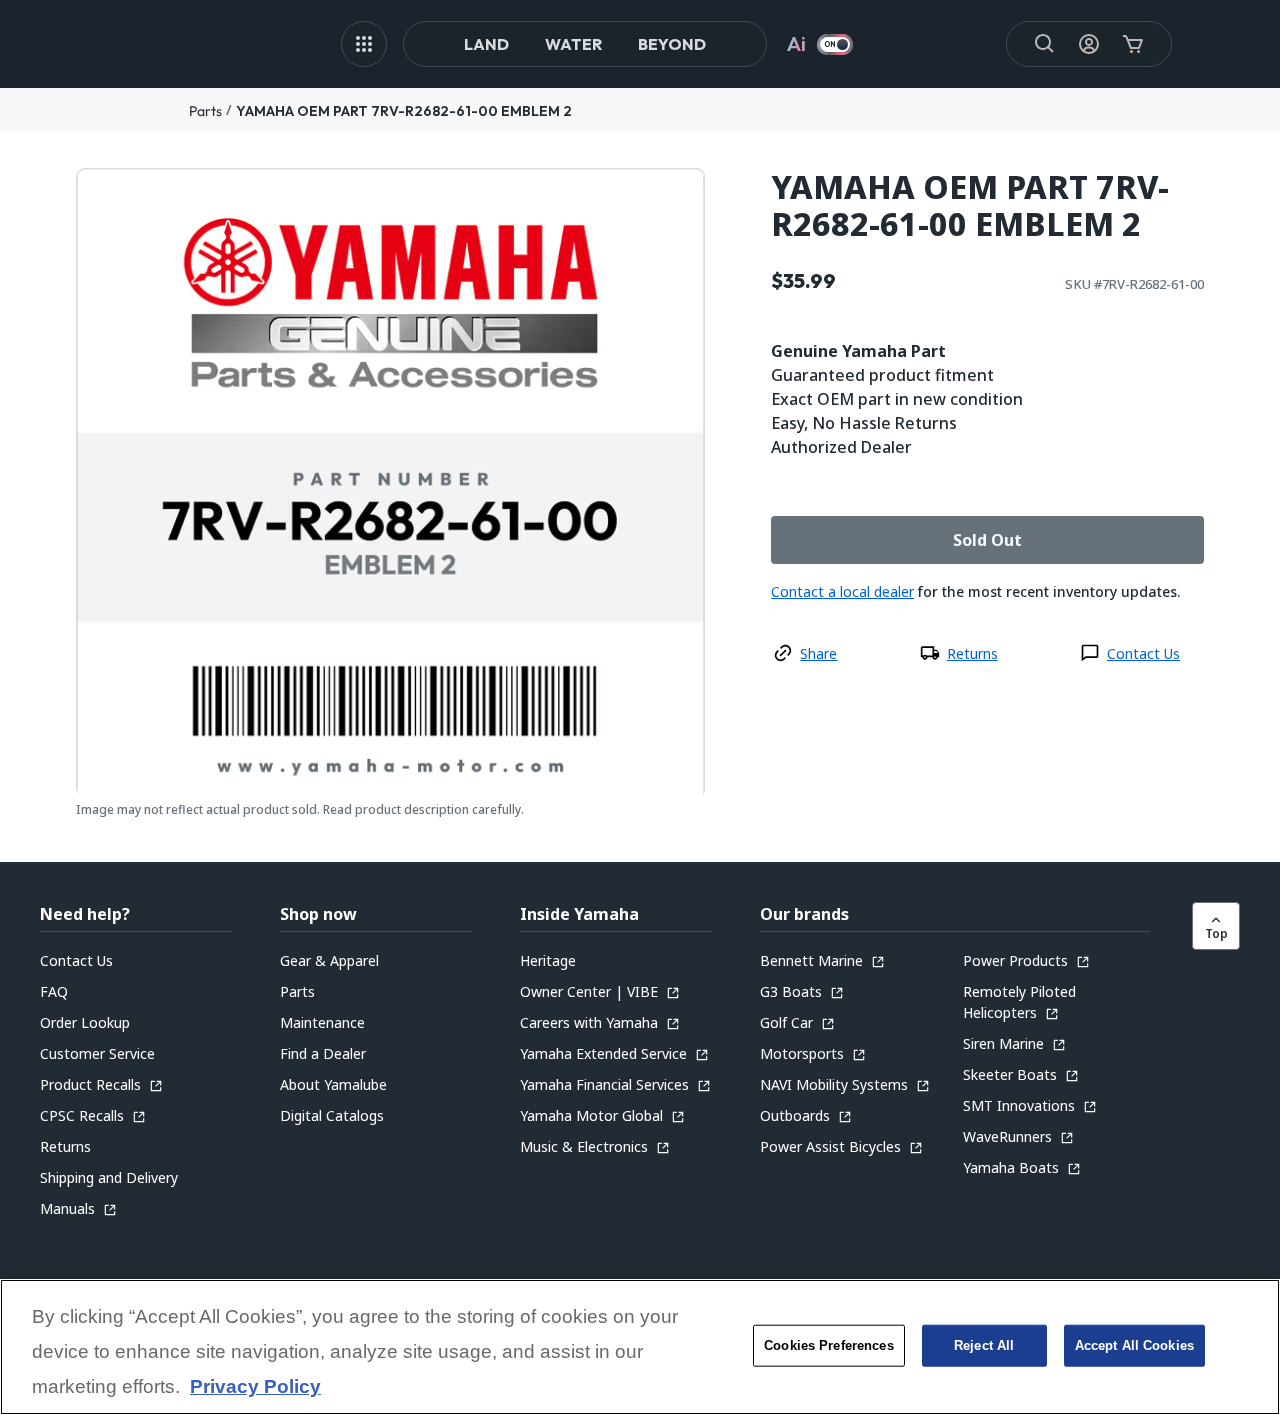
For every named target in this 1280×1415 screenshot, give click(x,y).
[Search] (1045, 44)
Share (818, 653)
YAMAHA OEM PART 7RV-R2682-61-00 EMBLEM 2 (404, 111)
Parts (205, 111)
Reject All (984, 1345)
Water (573, 44)
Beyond (672, 44)
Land (486, 44)
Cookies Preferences (828, 1345)
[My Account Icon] (1089, 44)
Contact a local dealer (842, 591)
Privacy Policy (255, 1387)
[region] (640, 1347)
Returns (972, 653)
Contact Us (1143, 653)
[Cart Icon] (1133, 44)
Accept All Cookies (1134, 1345)
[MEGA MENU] (364, 44)
